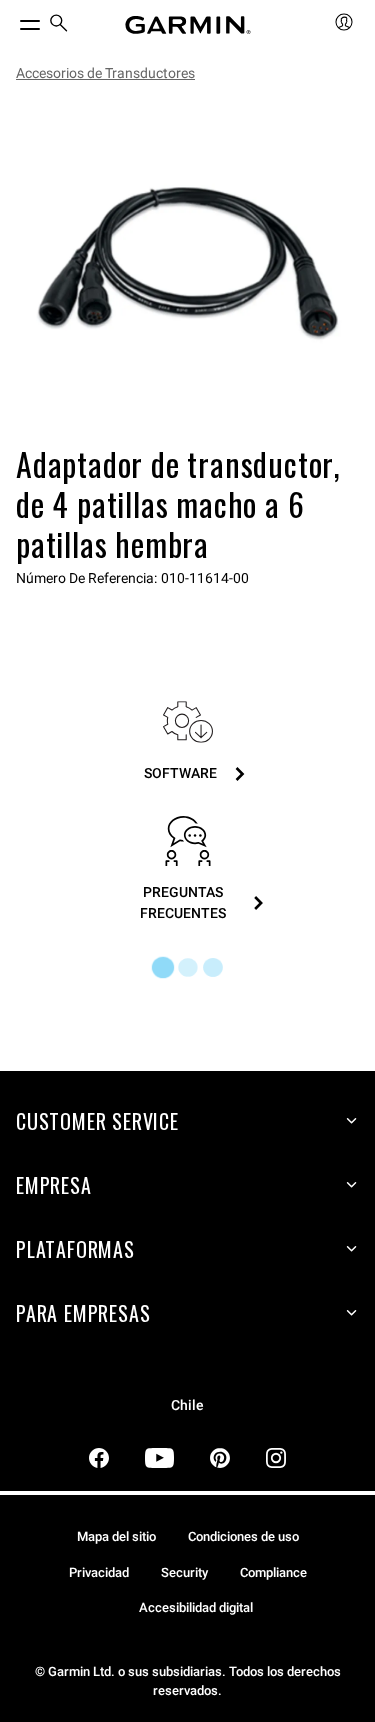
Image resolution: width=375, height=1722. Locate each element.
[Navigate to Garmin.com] (188, 25)
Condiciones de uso (243, 1536)
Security (184, 1572)
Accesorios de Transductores (105, 73)
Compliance (273, 1572)
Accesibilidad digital (196, 1607)
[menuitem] (59, 25)
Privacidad (99, 1572)
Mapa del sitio (116, 1536)
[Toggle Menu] (12, 20)
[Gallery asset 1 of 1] (187, 267)
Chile (187, 1405)
